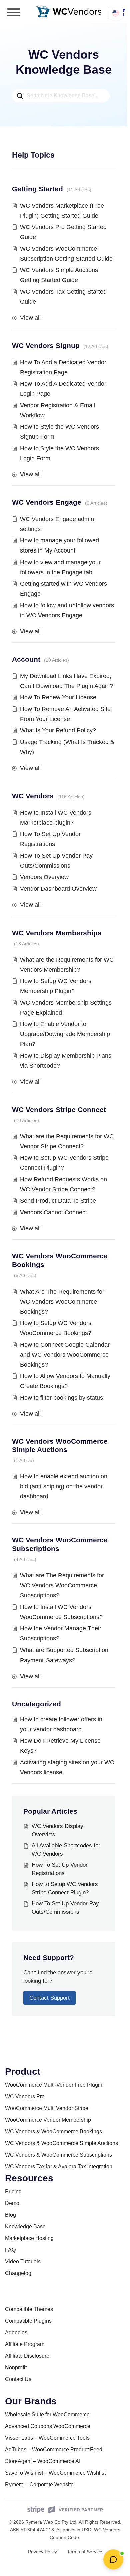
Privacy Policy (42, 2552)
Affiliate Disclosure (27, 2356)
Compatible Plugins (28, 2321)
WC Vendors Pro (25, 2096)
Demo (12, 2203)
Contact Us (18, 2379)
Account (26, 659)
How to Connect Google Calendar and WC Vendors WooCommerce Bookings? (65, 1355)
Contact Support (49, 1998)
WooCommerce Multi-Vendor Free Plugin (54, 2085)
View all (30, 318)
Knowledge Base (25, 2227)
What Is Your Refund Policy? (58, 730)
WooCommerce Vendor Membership (48, 2120)
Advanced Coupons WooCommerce (48, 2426)
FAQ (10, 2250)
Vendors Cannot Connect (53, 1212)
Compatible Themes (29, 2309)
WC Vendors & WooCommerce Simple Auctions (61, 2143)
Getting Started (37, 189)
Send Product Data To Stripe (58, 1201)
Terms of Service (85, 2552)
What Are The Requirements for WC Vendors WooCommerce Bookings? (62, 1302)
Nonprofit (16, 2368)
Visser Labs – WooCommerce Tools (47, 2438)
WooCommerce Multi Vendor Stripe (47, 2108)
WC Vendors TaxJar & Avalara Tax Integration (59, 2166)
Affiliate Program (25, 2344)
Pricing (13, 2191)
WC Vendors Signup (46, 345)
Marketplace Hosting (29, 2238)
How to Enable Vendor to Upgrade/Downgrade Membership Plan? (65, 1034)
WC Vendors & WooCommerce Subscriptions (58, 2155)
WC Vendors (33, 796)
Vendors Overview (44, 877)
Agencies (16, 2333)
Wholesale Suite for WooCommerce (47, 2414)
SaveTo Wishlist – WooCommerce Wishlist (55, 2473)
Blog (10, 2215)
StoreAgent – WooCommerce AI (43, 2461)
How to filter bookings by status (61, 1398)
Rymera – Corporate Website (39, 2484)
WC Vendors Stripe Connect (59, 1110)
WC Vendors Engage (47, 502)
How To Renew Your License (58, 697)
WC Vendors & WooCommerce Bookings (53, 2131)
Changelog (18, 2273)
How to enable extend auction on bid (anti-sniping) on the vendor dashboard (64, 1486)
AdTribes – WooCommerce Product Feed (54, 2449)
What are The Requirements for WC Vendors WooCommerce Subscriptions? (62, 1585)
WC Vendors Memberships (57, 933)
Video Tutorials (23, 2262)
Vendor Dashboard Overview (58, 889)
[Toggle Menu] (14, 12)
